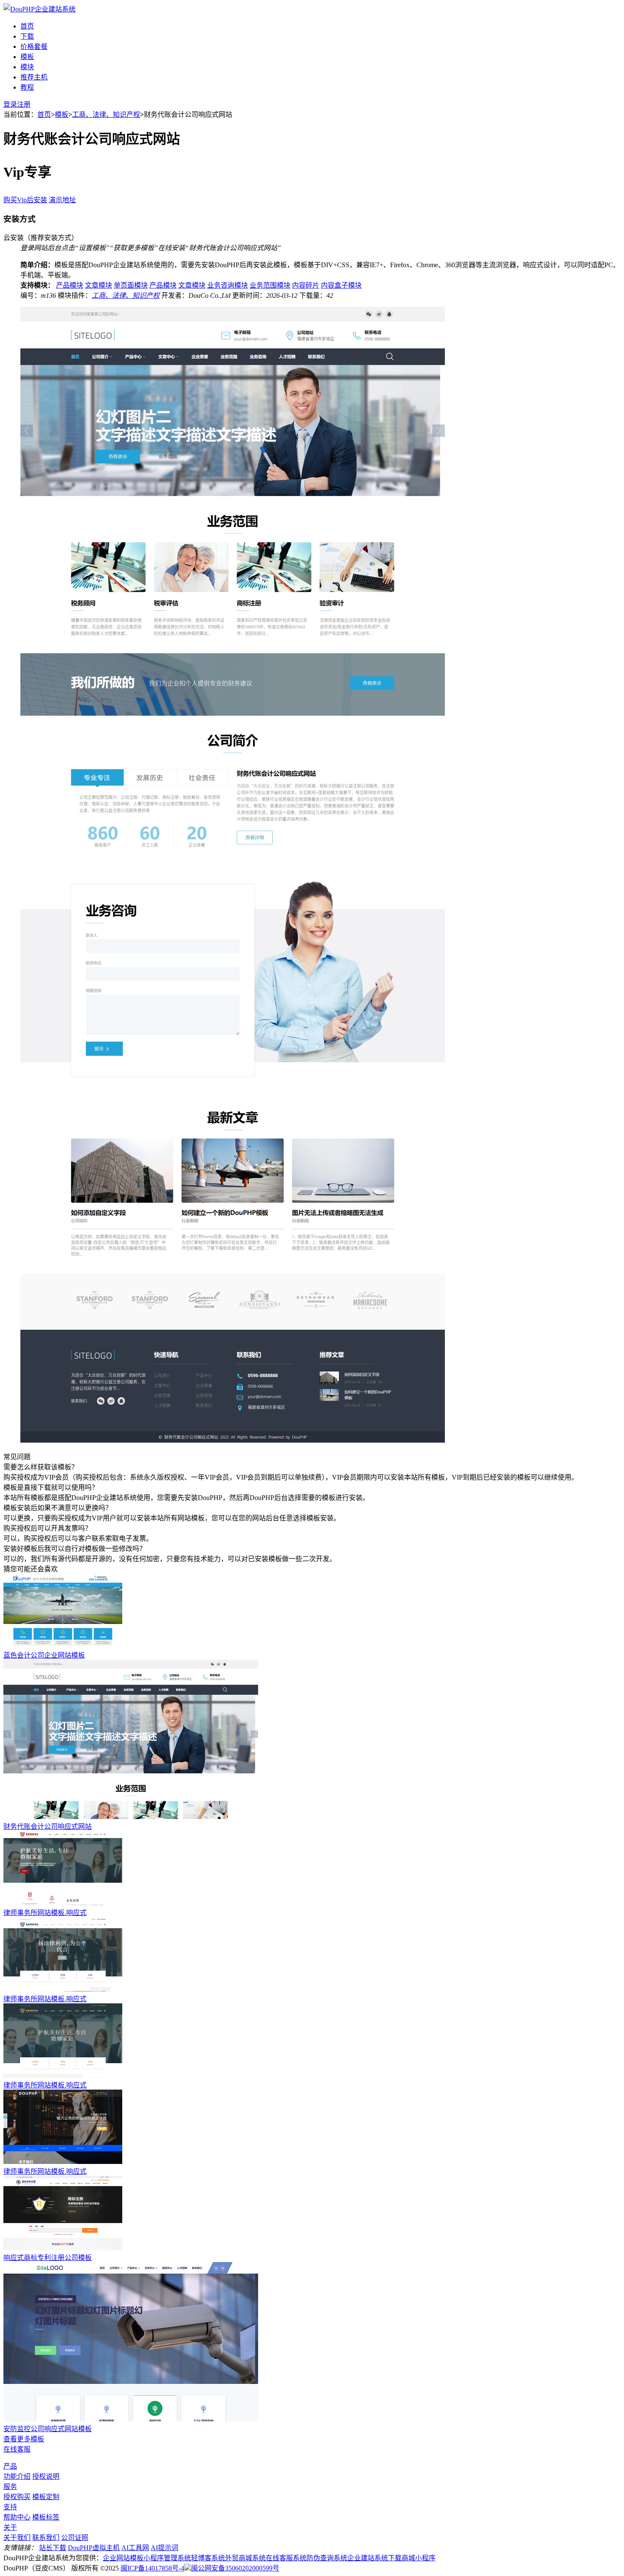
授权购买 (17, 2497)
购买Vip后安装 (25, 200)
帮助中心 (17, 2517)
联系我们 (46, 2538)
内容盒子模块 (341, 285)
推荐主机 (34, 77)
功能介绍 (17, 2476)
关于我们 (17, 2538)
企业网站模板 (123, 2558)
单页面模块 (131, 285)
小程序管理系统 (167, 2558)
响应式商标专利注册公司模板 (48, 2258)
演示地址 (62, 200)
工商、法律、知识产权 (106, 114)
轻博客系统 (208, 2558)
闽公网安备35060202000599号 (235, 2568)
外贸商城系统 (245, 2558)
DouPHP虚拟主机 (94, 2548)
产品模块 (70, 285)
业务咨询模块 (228, 285)
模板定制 (46, 2497)
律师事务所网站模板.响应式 (45, 1913)
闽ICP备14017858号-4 (152, 2568)
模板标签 (46, 2517)
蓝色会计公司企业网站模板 (44, 1655)
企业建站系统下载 (374, 2558)
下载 (27, 36)
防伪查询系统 (327, 2558)
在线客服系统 (286, 2558)
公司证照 (75, 2538)
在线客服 (17, 2449)
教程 (27, 87)
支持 (10, 2507)
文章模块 (98, 285)
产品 (10, 2466)
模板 (27, 57)
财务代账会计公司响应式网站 (48, 1826)
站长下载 (53, 2548)
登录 (10, 104)
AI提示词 (164, 2548)
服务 (10, 2487)
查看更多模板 (24, 2439)
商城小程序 (419, 2558)
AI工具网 (135, 2548)
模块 (27, 67)
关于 (10, 2527)
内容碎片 (306, 285)
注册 (24, 104)
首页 (27, 26)
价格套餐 (34, 47)
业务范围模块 (270, 285)
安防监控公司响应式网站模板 (48, 2429)
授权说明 (46, 2476)
